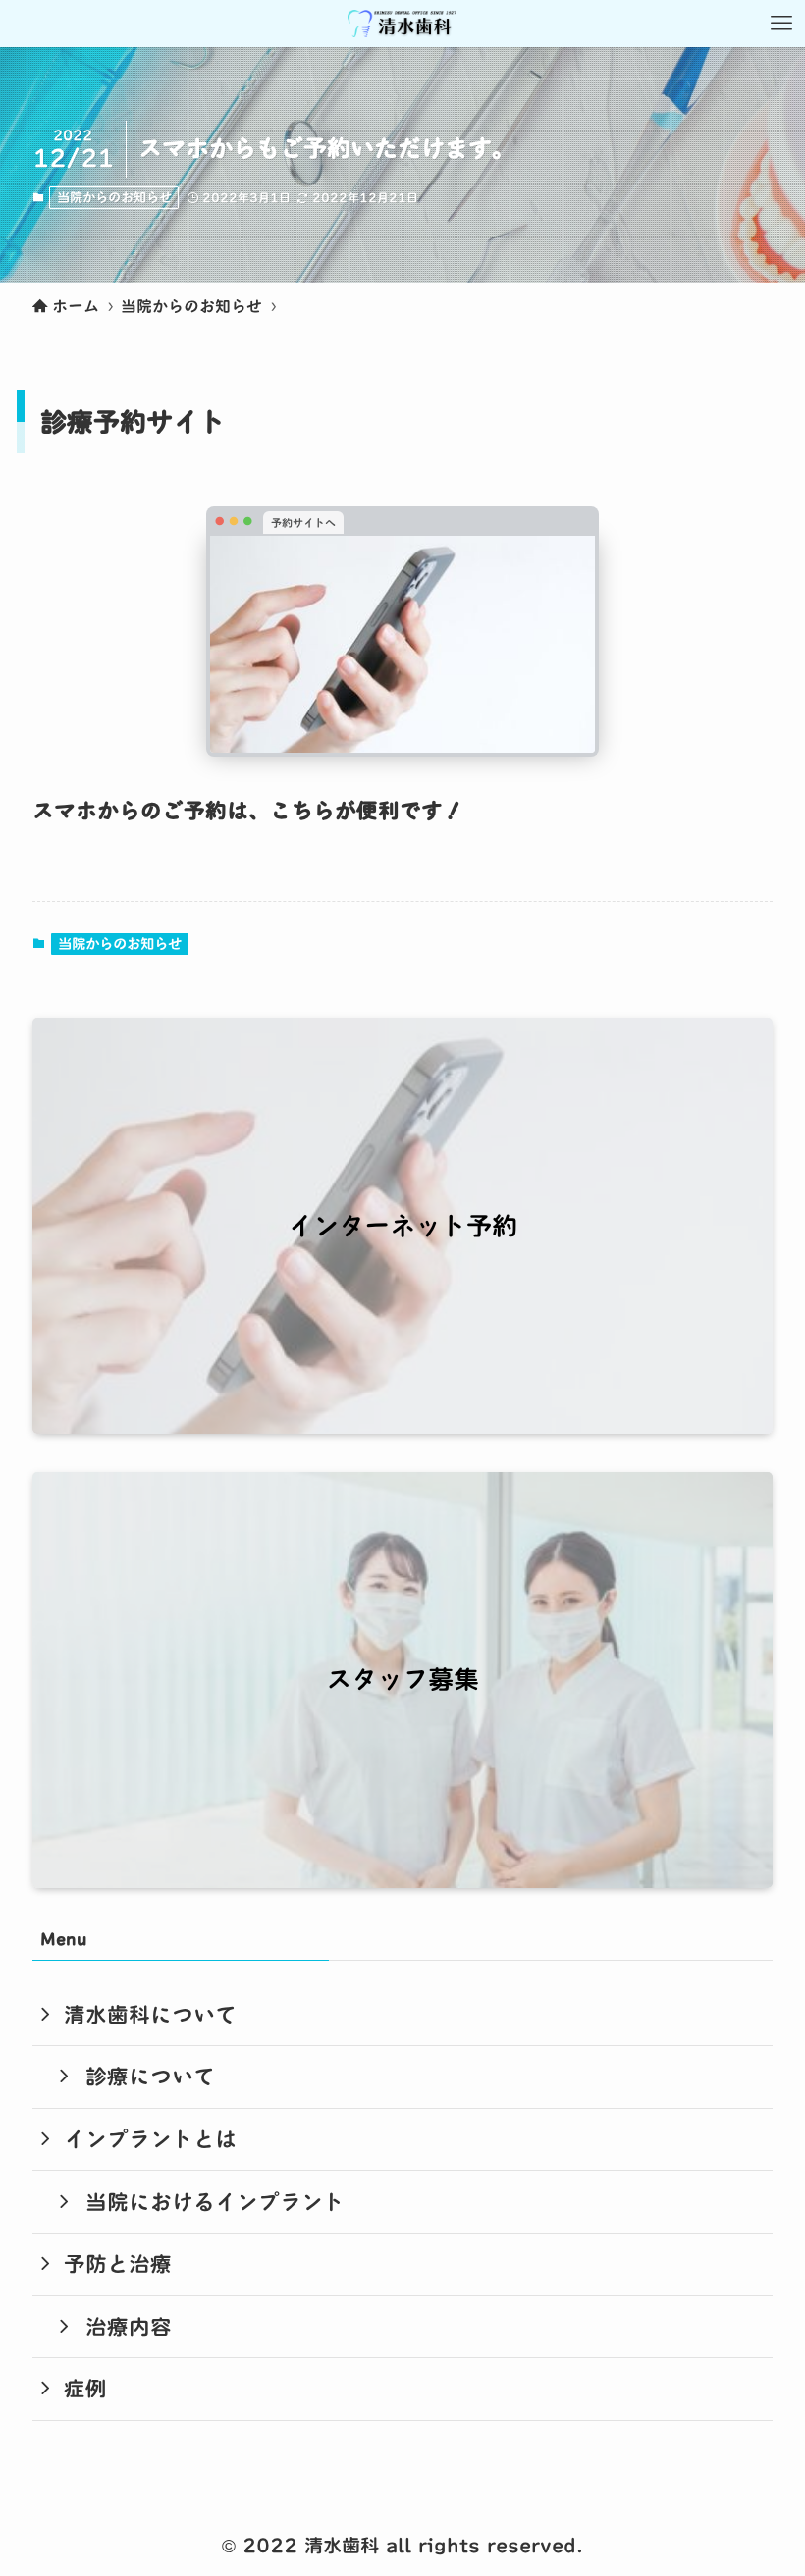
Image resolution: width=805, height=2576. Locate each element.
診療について (150, 2077)
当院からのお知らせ (114, 197)
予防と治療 (118, 2264)
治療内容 (129, 2327)
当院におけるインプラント (215, 2202)
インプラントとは (150, 2139)
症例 (85, 2389)
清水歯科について (150, 2015)
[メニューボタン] (781, 24)
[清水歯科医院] (402, 24)
